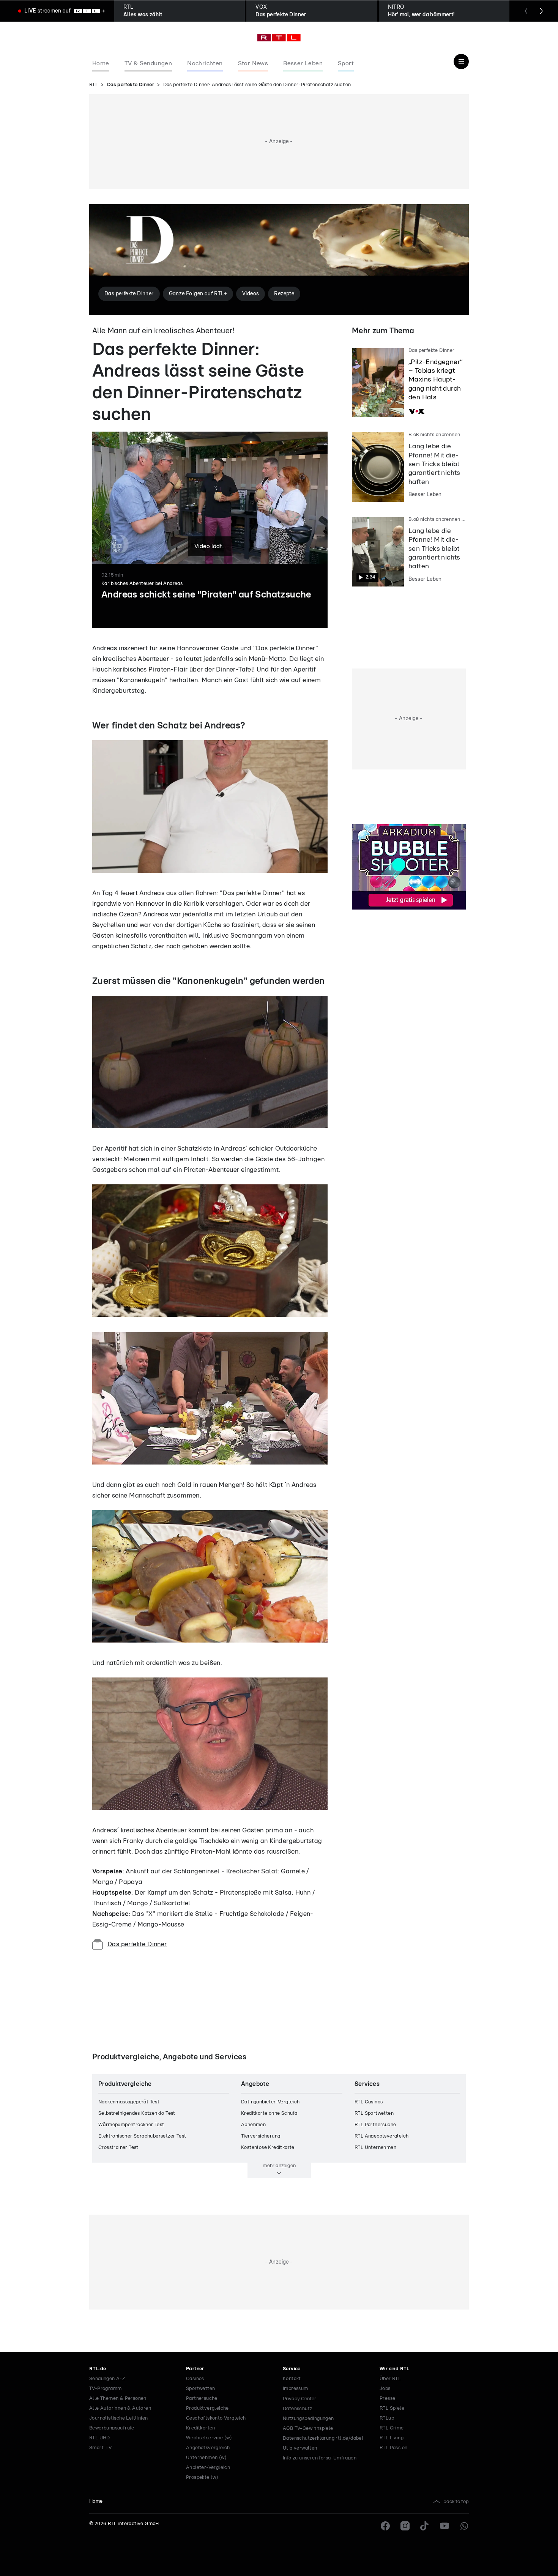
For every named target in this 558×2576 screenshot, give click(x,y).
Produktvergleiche (207, 2408)
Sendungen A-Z (107, 2379)
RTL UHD (100, 2438)
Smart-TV (100, 2448)
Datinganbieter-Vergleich (270, 2102)
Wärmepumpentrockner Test (131, 2125)
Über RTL (390, 2379)
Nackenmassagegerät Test (129, 2102)
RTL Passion (393, 2448)
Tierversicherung (261, 2136)
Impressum (296, 2389)
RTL (94, 85)
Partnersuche (202, 2399)
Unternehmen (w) (206, 2458)
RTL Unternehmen (375, 2148)
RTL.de (98, 2369)
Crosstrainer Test (118, 2148)
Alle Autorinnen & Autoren (120, 2408)
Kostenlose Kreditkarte (268, 2148)
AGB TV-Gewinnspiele (308, 2429)
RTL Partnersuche (375, 2125)
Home (96, 2501)
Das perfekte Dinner (131, 85)
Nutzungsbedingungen (308, 2419)
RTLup (387, 2418)
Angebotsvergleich (208, 2448)
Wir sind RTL (395, 2369)
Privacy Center (299, 2399)
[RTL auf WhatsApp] (464, 2526)
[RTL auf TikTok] (425, 2526)
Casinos (195, 2379)
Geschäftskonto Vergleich (216, 2418)
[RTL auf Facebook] (385, 2526)
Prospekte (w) (202, 2477)
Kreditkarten (201, 2428)
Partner (195, 2369)
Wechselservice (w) (209, 2438)
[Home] (279, 38)
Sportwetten (200, 2389)
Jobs (385, 2389)
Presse (387, 2399)
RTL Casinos (369, 2102)
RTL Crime (392, 2428)
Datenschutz (297, 2409)
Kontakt (292, 2379)
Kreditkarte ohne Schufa (269, 2113)
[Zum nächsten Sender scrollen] (541, 11)
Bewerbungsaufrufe (112, 2428)
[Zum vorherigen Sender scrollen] (526, 11)
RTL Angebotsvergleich (381, 2136)
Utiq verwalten (300, 2448)
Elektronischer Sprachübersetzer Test (142, 2136)
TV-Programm (105, 2389)
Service (292, 2369)
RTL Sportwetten (374, 2113)
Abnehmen (253, 2125)
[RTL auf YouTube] (445, 2526)
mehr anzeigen (279, 2166)
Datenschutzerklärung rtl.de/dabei (323, 2438)
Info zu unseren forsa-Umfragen (320, 2458)
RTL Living (392, 2438)
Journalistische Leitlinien (118, 2418)
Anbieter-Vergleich (208, 2468)
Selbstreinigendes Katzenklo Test (137, 2113)
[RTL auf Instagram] (405, 2526)
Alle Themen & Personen (118, 2399)
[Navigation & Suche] (461, 61)
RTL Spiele (392, 2408)
